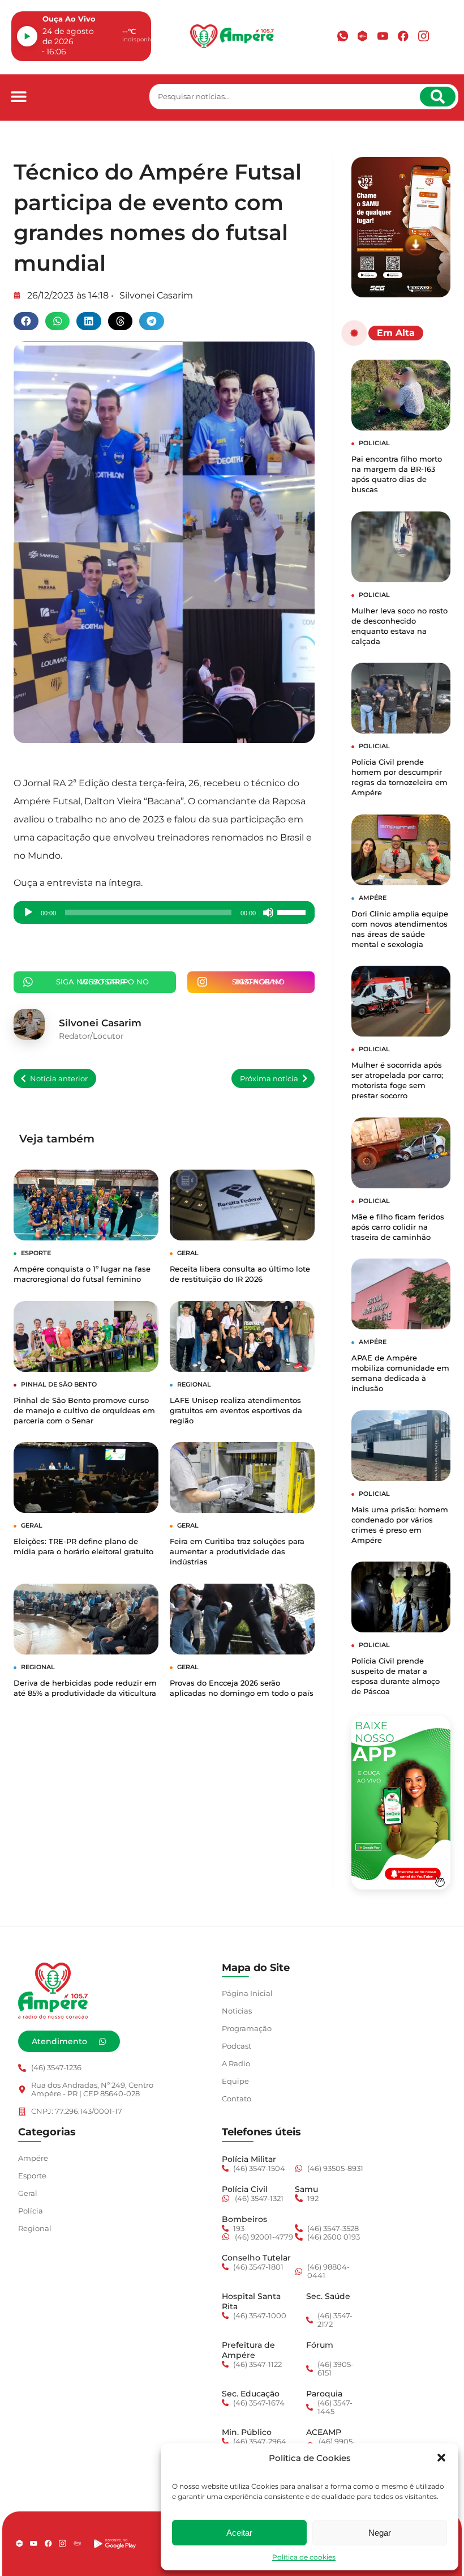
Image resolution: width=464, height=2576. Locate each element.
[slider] (293, 911)
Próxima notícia (269, 1079)
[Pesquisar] (438, 97)
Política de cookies (304, 2557)
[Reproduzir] (28, 912)
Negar (380, 2533)
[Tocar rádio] (27, 36)
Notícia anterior (59, 1079)
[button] (441, 2458)
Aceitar (239, 2533)
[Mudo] (268, 912)
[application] (164, 912)
